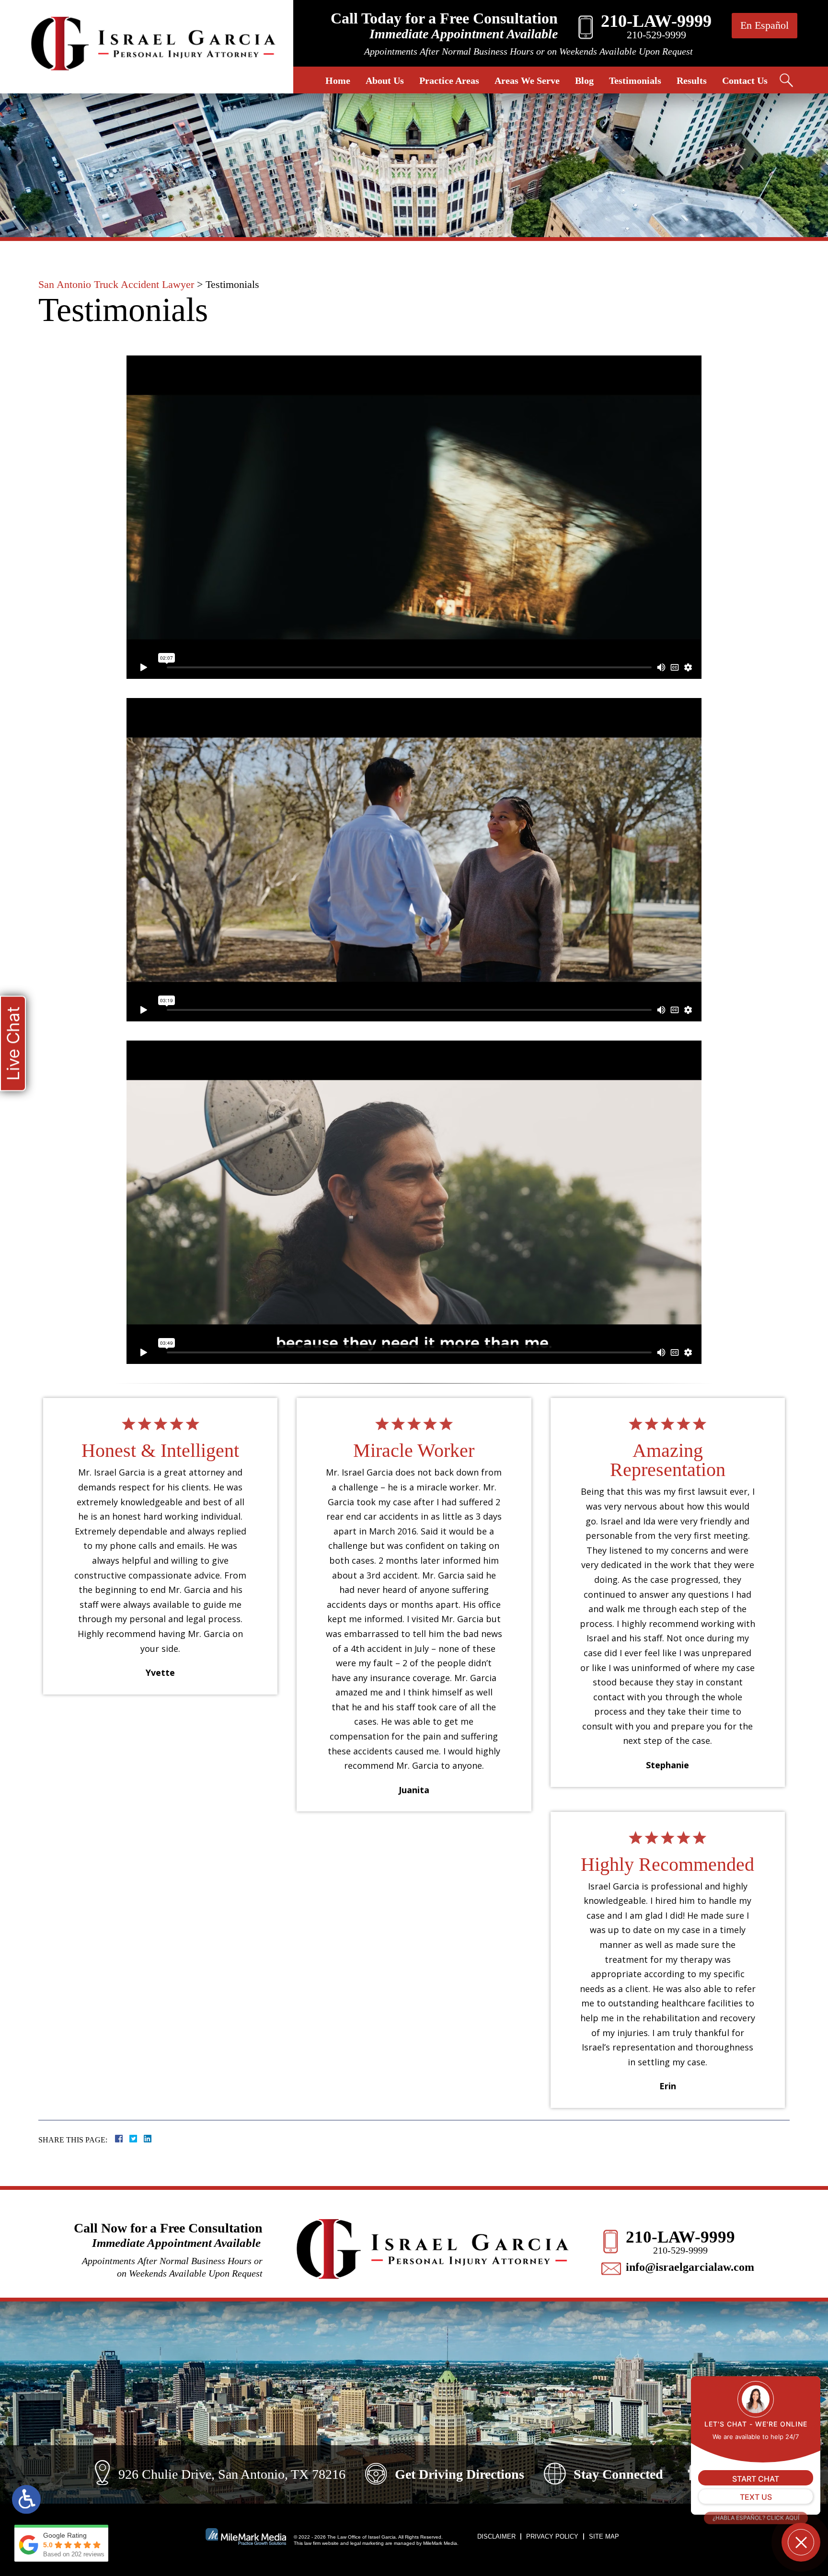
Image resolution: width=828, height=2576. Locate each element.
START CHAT (756, 2479)
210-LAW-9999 (680, 2237)
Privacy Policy (552, 2536)
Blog (584, 80)
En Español (765, 25)
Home (338, 80)
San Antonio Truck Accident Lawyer (116, 284)
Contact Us (745, 80)
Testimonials (635, 80)
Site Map (604, 2536)
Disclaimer (496, 2536)
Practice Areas (449, 80)
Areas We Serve (527, 80)
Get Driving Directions (460, 2474)
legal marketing (367, 2543)
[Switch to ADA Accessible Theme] (26, 2499)
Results (692, 80)
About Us (385, 80)
